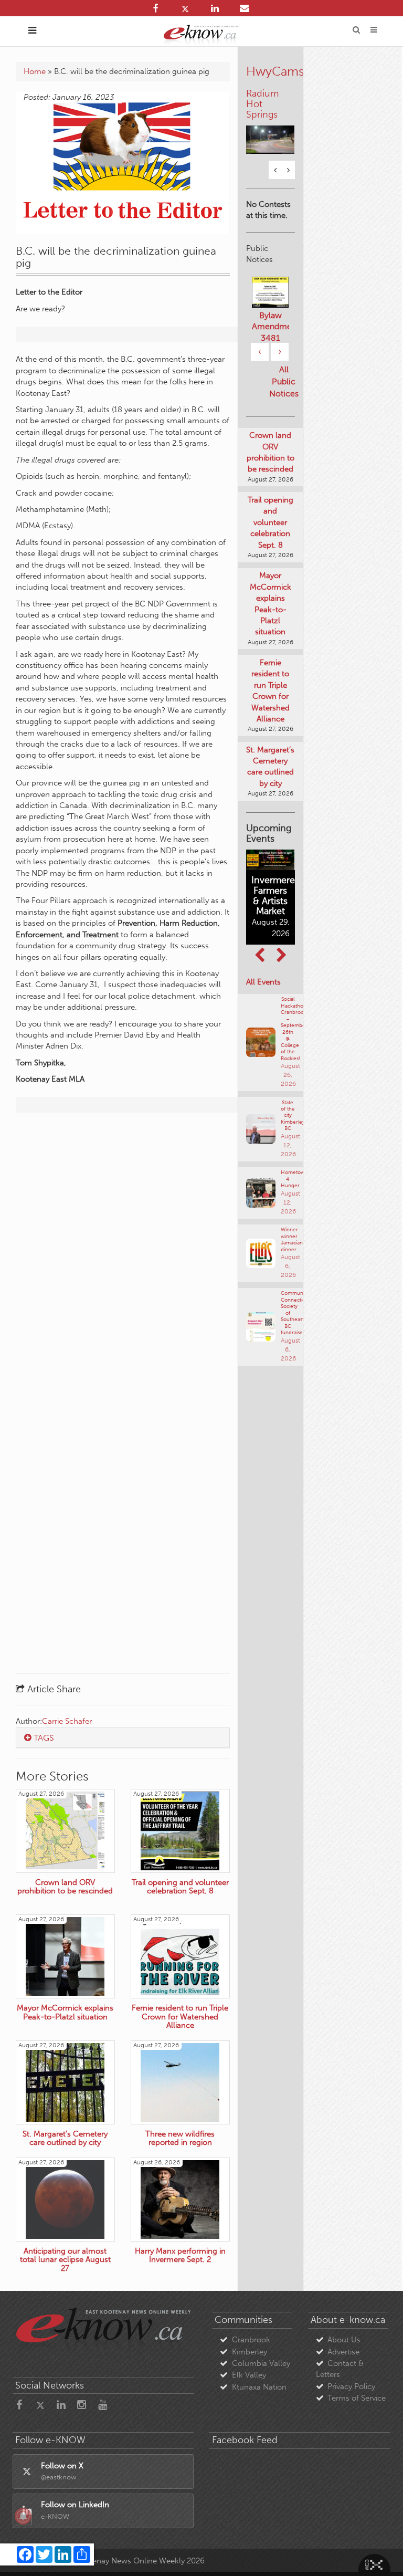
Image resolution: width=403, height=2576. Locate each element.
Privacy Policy (351, 2386)
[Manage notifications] (23, 2516)
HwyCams (275, 71)
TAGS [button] (43, 1738)
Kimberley (250, 2352)
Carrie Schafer (67, 1721)
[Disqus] (123, 1256)
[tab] (123, 1738)
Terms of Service (357, 2398)
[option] (271, 112)
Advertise (343, 2352)
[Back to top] (381, 2554)
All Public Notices (284, 361)
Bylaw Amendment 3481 (271, 306)
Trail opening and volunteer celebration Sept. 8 (271, 501)
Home (35, 71)
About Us (344, 2340)
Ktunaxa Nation (259, 2387)
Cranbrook (251, 2340)
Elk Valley (249, 2375)
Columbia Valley (261, 2363)
